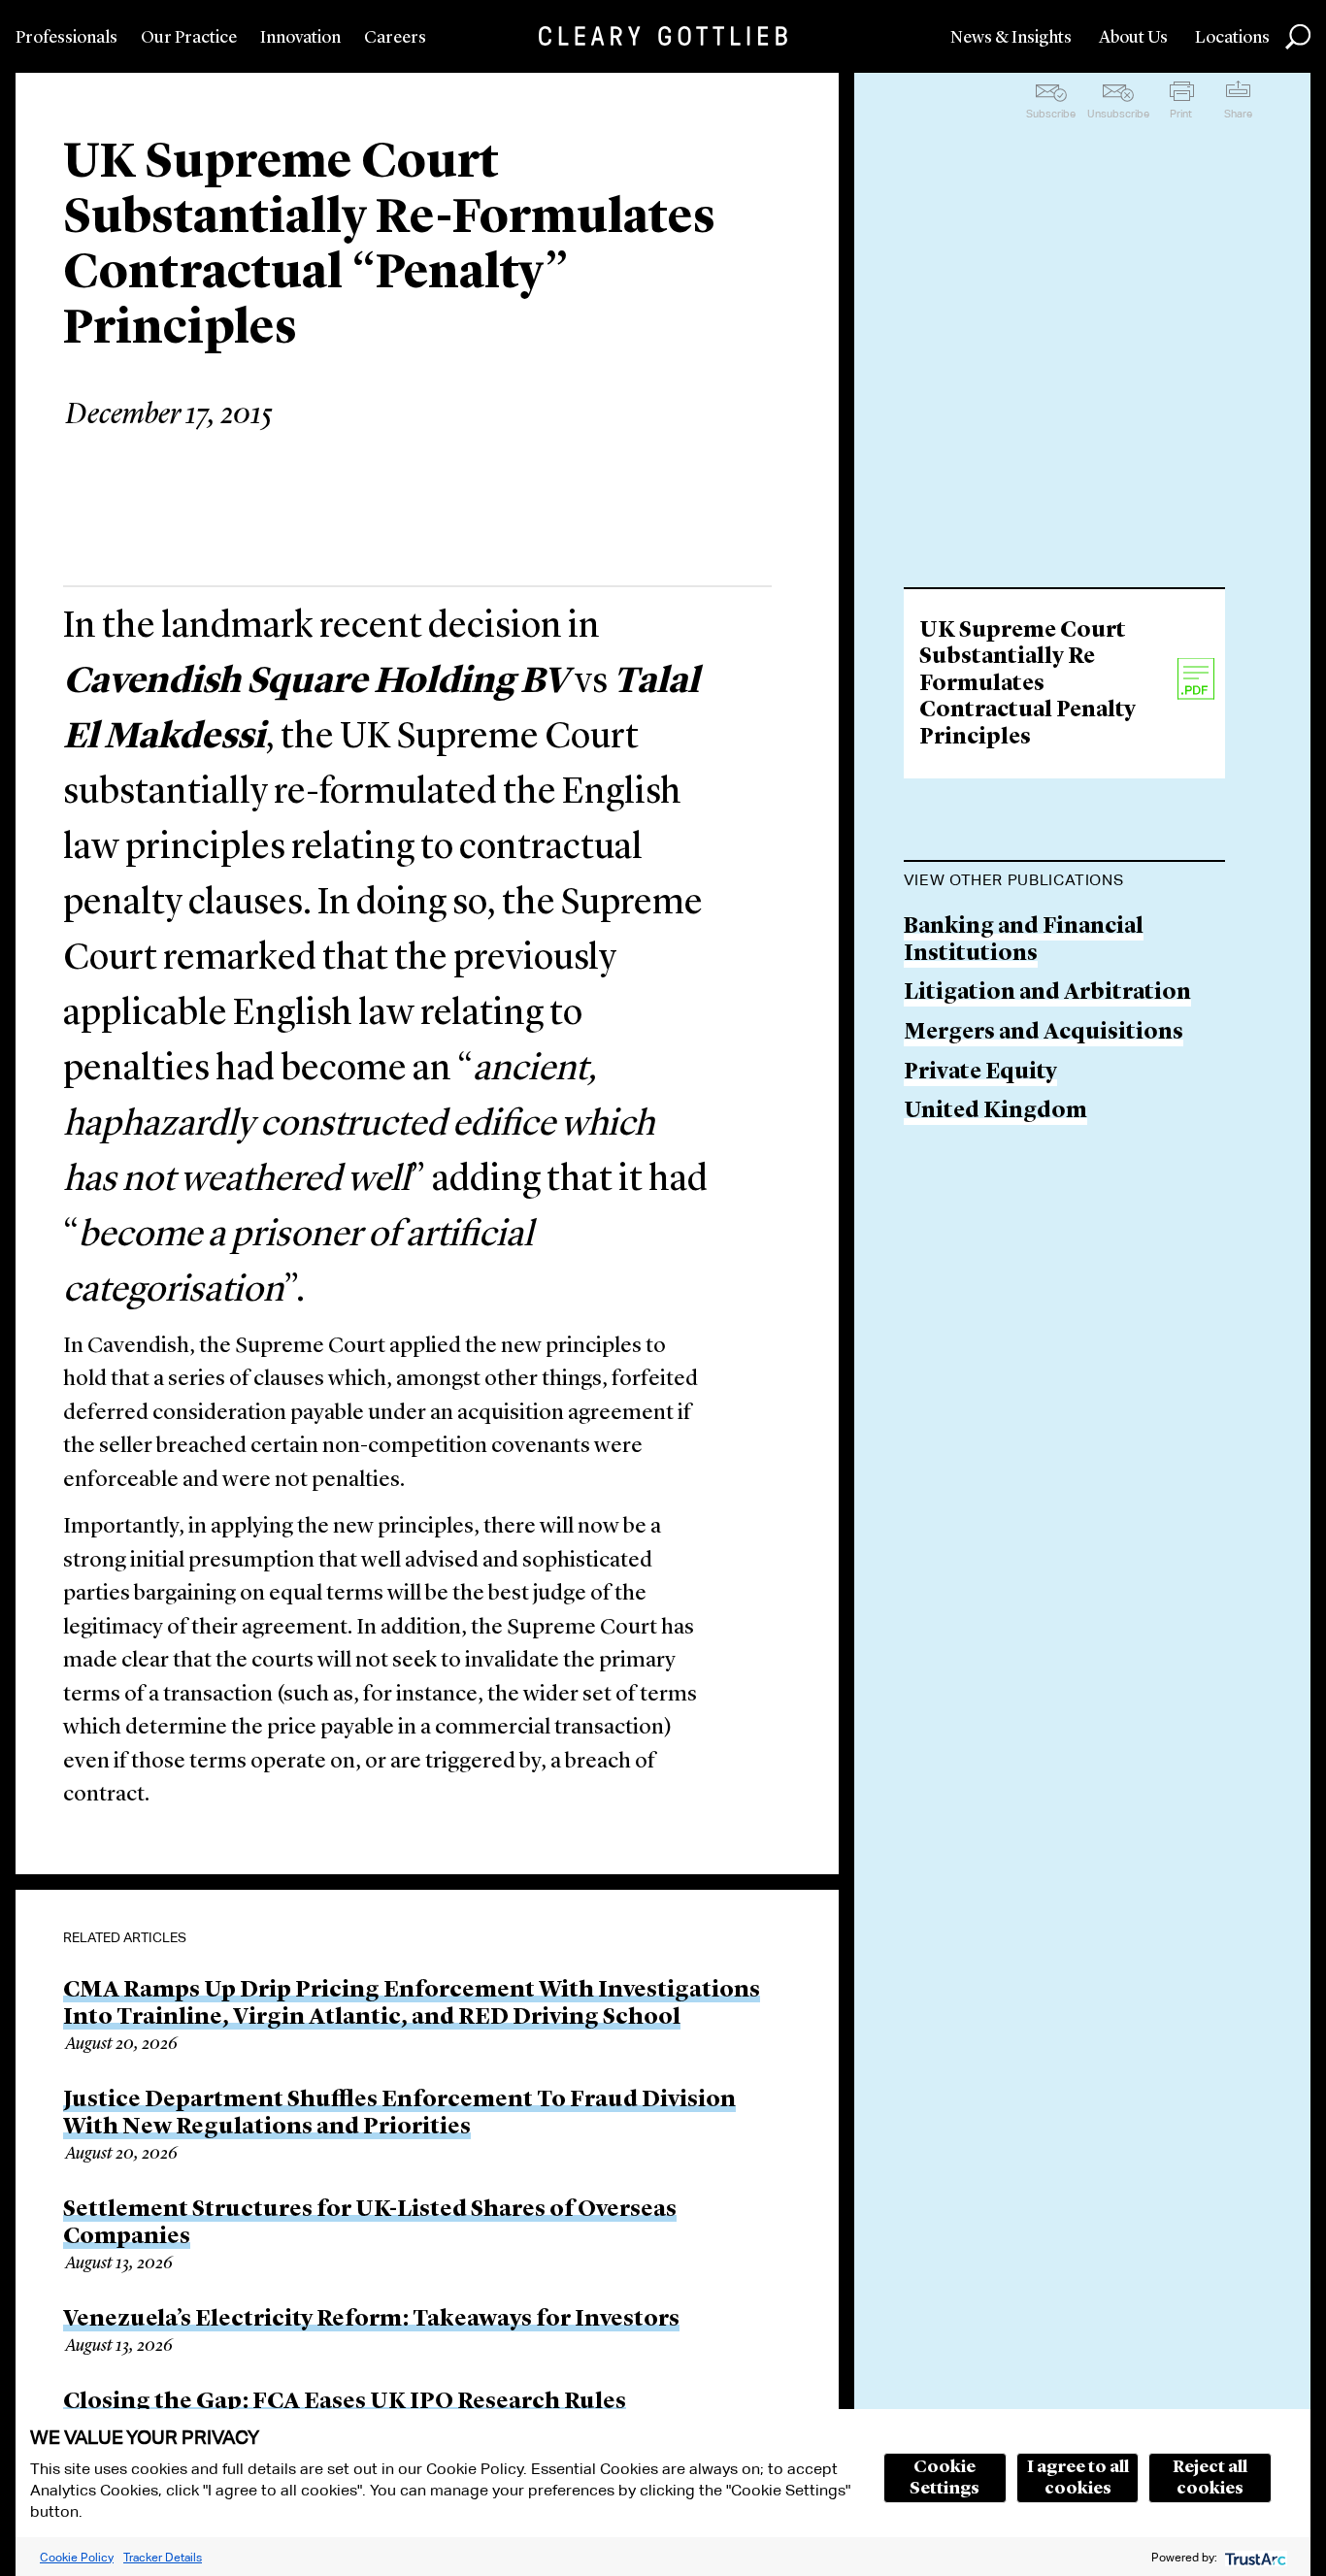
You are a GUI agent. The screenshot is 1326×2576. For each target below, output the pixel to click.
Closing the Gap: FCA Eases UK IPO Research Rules (345, 2402)
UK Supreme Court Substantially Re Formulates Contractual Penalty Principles (1028, 685)
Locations (1232, 38)
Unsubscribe (1118, 114)
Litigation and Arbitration (1047, 993)
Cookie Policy (77, 2557)
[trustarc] (1254, 2557)
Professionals (66, 38)
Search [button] (1298, 37)
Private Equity (980, 1073)
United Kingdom (995, 1112)
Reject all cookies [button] (1210, 2478)
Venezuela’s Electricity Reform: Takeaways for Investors (371, 2320)
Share (1238, 114)
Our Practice (189, 38)
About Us (1133, 38)
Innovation (300, 38)
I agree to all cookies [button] (1078, 2478)
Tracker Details (163, 2557)
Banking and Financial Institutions (1024, 941)
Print (1181, 114)
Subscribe (1051, 114)
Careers (395, 38)
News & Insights (1011, 38)
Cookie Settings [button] (945, 2478)
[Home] (663, 36)
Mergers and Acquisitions (1044, 1033)
